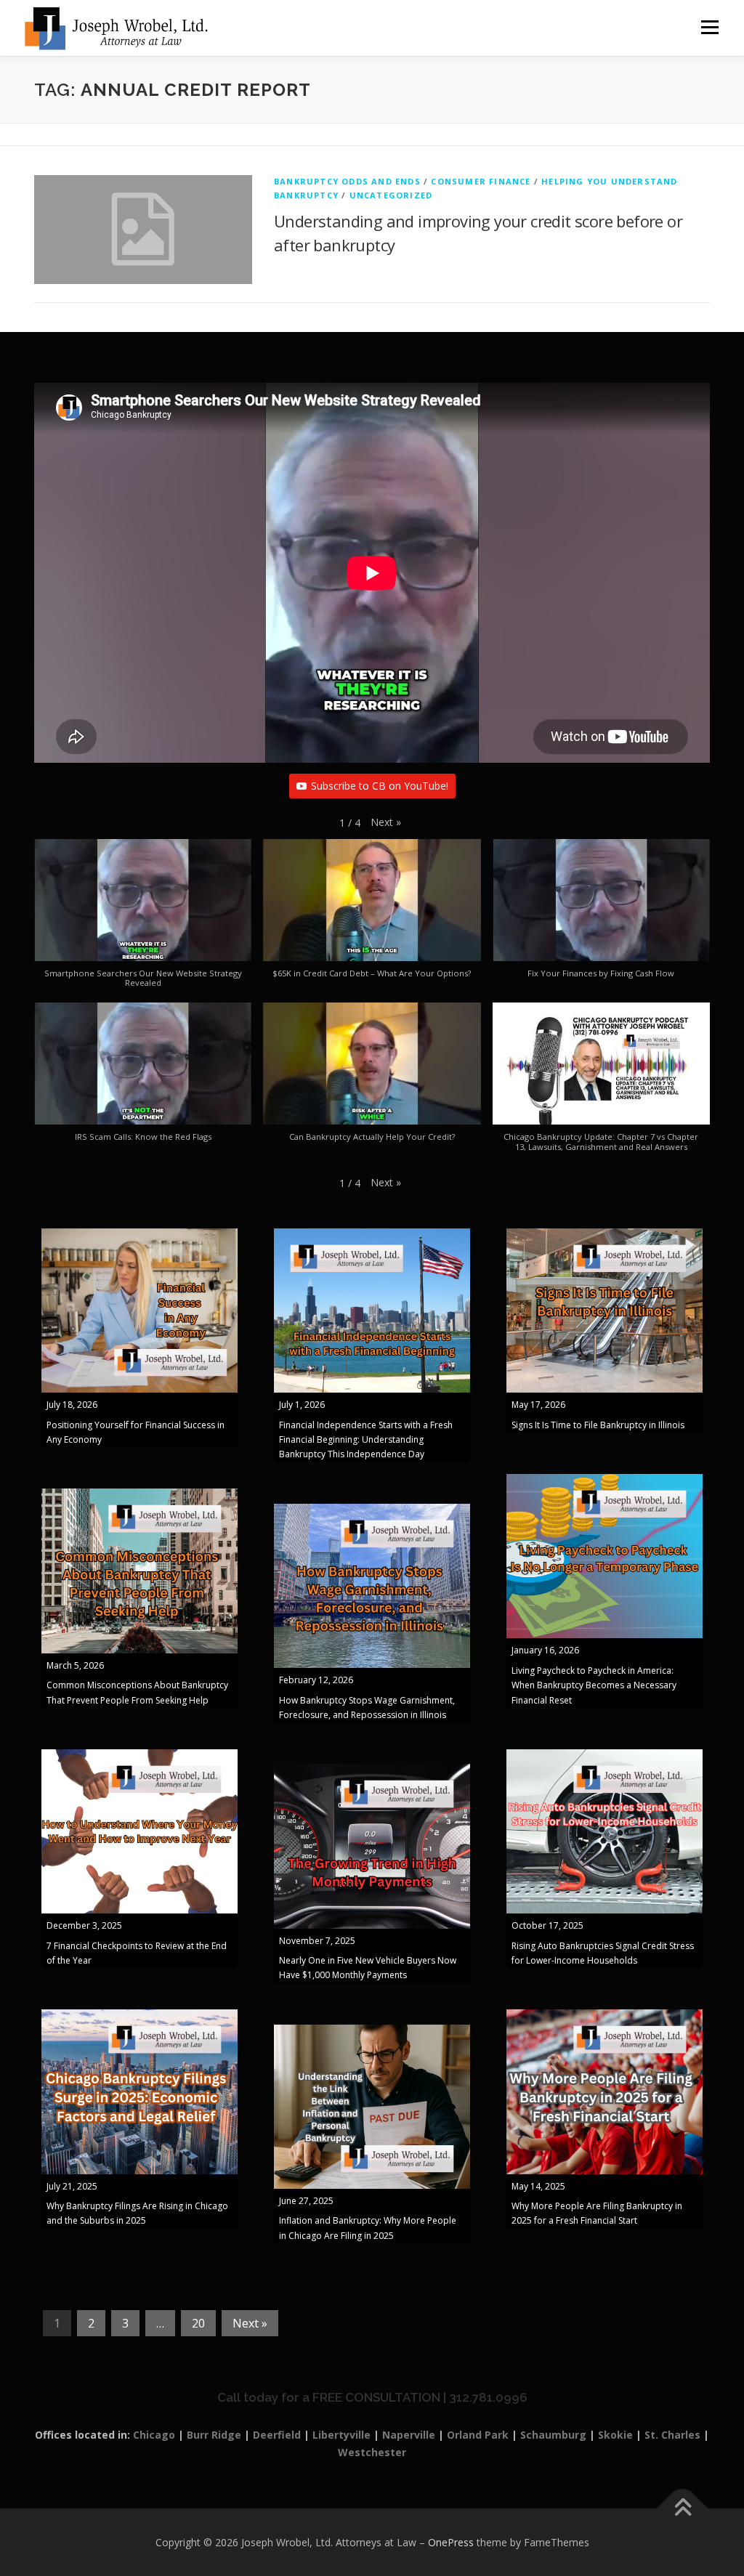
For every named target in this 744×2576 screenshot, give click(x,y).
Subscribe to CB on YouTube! (380, 786)
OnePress (451, 2542)
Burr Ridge (214, 2435)
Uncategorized (391, 195)
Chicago (154, 2435)
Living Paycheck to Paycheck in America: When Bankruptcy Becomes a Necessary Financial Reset (594, 1685)
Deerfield (277, 2435)
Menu (709, 27)
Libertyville (341, 2435)
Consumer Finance (481, 181)
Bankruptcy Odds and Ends (347, 181)
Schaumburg (553, 2435)
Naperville (409, 2435)
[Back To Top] (683, 2508)
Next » (250, 2323)
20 (198, 2323)
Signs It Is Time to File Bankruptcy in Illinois (598, 1425)
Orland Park (478, 2435)
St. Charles (672, 2435)
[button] (386, 822)
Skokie (615, 2435)
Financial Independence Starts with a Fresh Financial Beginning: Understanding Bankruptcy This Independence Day (366, 1440)
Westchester (372, 2452)
